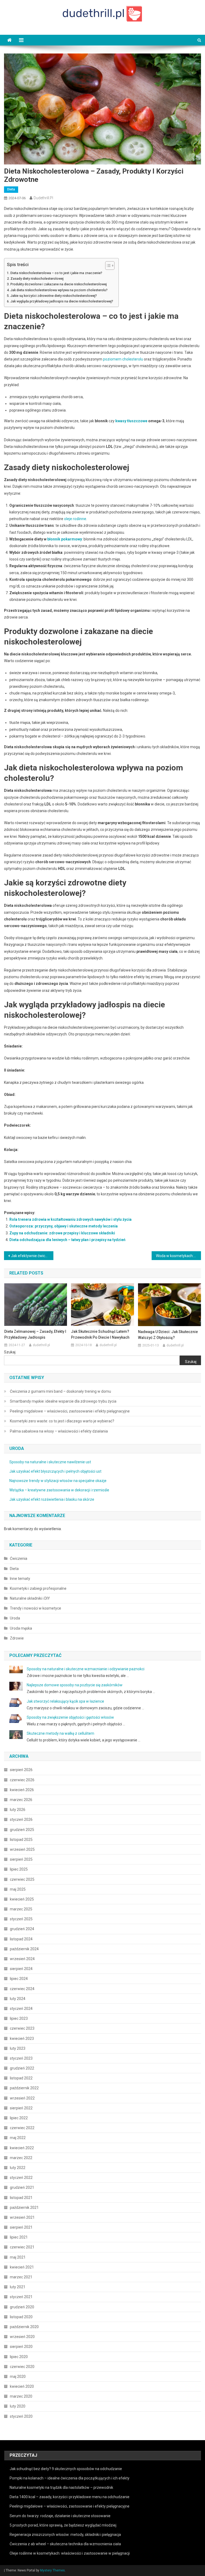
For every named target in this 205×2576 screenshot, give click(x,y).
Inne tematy (20, 1579)
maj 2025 (18, 1889)
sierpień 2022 (21, 2108)
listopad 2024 (21, 1939)
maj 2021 (18, 2257)
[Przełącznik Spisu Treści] (107, 266)
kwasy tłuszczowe (131, 421)
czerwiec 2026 (22, 1780)
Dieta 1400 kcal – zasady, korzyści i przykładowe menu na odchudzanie (70, 2497)
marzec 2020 (21, 2396)
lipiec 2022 (19, 2118)
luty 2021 (18, 2287)
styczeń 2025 (21, 1919)
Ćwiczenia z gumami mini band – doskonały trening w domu (60, 1391)
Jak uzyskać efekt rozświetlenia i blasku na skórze (52, 1499)
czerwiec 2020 (22, 2367)
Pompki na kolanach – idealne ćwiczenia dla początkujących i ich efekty (70, 2478)
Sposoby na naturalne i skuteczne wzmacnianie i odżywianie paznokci (86, 1669)
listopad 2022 (21, 2078)
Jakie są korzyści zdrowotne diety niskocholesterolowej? (54, 296)
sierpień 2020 (21, 2347)
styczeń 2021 (21, 2297)
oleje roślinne (75, 519)
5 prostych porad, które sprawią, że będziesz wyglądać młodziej (63, 2525)
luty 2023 (18, 2048)
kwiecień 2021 (22, 2267)
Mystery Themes (52, 2570)
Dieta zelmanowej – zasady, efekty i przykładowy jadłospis (35, 1334)
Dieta (11, 189)
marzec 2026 (21, 1800)
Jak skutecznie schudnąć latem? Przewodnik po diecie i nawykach (100, 1334)
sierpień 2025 (21, 1859)
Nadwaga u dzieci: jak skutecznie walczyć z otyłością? (168, 1335)
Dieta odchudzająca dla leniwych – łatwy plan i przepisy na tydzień (67, 1240)
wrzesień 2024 (22, 1959)
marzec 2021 (21, 2277)
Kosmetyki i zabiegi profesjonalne (38, 1588)
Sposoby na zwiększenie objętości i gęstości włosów (70, 1717)
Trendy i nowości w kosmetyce (36, 1608)
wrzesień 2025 (22, 1849)
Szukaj (10, 1352)
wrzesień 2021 (22, 2217)
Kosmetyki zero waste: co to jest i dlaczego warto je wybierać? (62, 1421)
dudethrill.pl (43, 198)
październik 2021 (24, 2208)
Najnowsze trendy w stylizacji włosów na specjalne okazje (58, 1481)
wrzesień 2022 (22, 2098)
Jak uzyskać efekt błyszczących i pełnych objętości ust (55, 1471)
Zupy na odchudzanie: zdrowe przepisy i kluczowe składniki (62, 1233)
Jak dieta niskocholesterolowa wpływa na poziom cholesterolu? (59, 290)
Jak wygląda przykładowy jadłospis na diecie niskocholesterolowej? (62, 301)
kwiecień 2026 (22, 1790)
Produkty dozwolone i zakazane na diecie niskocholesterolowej (59, 284)
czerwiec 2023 (22, 2028)
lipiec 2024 (19, 1979)
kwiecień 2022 (22, 2148)
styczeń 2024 (21, 2009)
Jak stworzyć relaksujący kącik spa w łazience (65, 1701)
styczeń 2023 (21, 2058)
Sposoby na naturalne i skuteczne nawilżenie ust (50, 1462)
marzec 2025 (21, 1909)
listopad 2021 (21, 2198)
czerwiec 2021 (22, 2247)
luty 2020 (18, 2406)
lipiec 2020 (19, 2357)
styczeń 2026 (21, 1819)
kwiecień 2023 (22, 2038)
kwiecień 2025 (22, 1899)
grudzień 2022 (22, 2068)
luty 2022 (18, 2168)
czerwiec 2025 (22, 1879)
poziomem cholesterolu (123, 359)
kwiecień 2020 (22, 2386)
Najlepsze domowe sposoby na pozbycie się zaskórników (75, 1685)
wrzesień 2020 (22, 2337)
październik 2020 (24, 2327)
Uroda (15, 1618)
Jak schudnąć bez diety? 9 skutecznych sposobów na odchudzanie (66, 2469)
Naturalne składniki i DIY (30, 1598)
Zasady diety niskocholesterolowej (37, 279)
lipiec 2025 (19, 1869)
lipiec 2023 (19, 2018)
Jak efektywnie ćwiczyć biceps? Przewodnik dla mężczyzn (32, 1256)
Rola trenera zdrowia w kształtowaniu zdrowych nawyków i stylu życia (70, 1219)
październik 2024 (24, 1949)
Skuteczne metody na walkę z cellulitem (60, 1733)
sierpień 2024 (21, 1969)
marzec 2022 (21, 2158)
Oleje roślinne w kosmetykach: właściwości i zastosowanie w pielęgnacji (70, 2553)
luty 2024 (18, 1999)
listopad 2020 (21, 2317)
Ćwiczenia (19, 1558)
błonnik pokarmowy (65, 539)
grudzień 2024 (22, 1929)
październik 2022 (24, 2088)
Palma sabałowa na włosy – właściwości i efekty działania (59, 1431)
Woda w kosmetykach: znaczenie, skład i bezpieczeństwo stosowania (178, 1256)
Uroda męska (21, 1628)
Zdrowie (17, 1638)
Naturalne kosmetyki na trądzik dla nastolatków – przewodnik (61, 2487)
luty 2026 (18, 1810)
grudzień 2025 (22, 1830)
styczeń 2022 (21, 2178)
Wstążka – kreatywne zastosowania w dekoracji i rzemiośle (59, 1490)
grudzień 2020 (22, 2307)
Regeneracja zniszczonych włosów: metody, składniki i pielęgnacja (65, 2535)
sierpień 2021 (21, 2227)
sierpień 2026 (21, 1770)
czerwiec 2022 (22, 2128)
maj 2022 (18, 2138)
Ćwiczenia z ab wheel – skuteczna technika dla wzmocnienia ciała (65, 2544)
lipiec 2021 (19, 2237)
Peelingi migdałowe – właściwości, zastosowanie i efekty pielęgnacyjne (70, 1411)
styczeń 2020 (21, 2416)
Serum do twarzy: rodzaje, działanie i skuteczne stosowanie (60, 2516)
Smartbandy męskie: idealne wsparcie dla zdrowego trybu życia (63, 1401)
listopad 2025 (21, 1840)
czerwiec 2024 (22, 1989)
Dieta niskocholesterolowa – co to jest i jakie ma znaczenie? (56, 273)
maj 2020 (18, 2377)
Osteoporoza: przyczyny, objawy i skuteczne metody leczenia (64, 1226)
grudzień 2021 (22, 2187)
